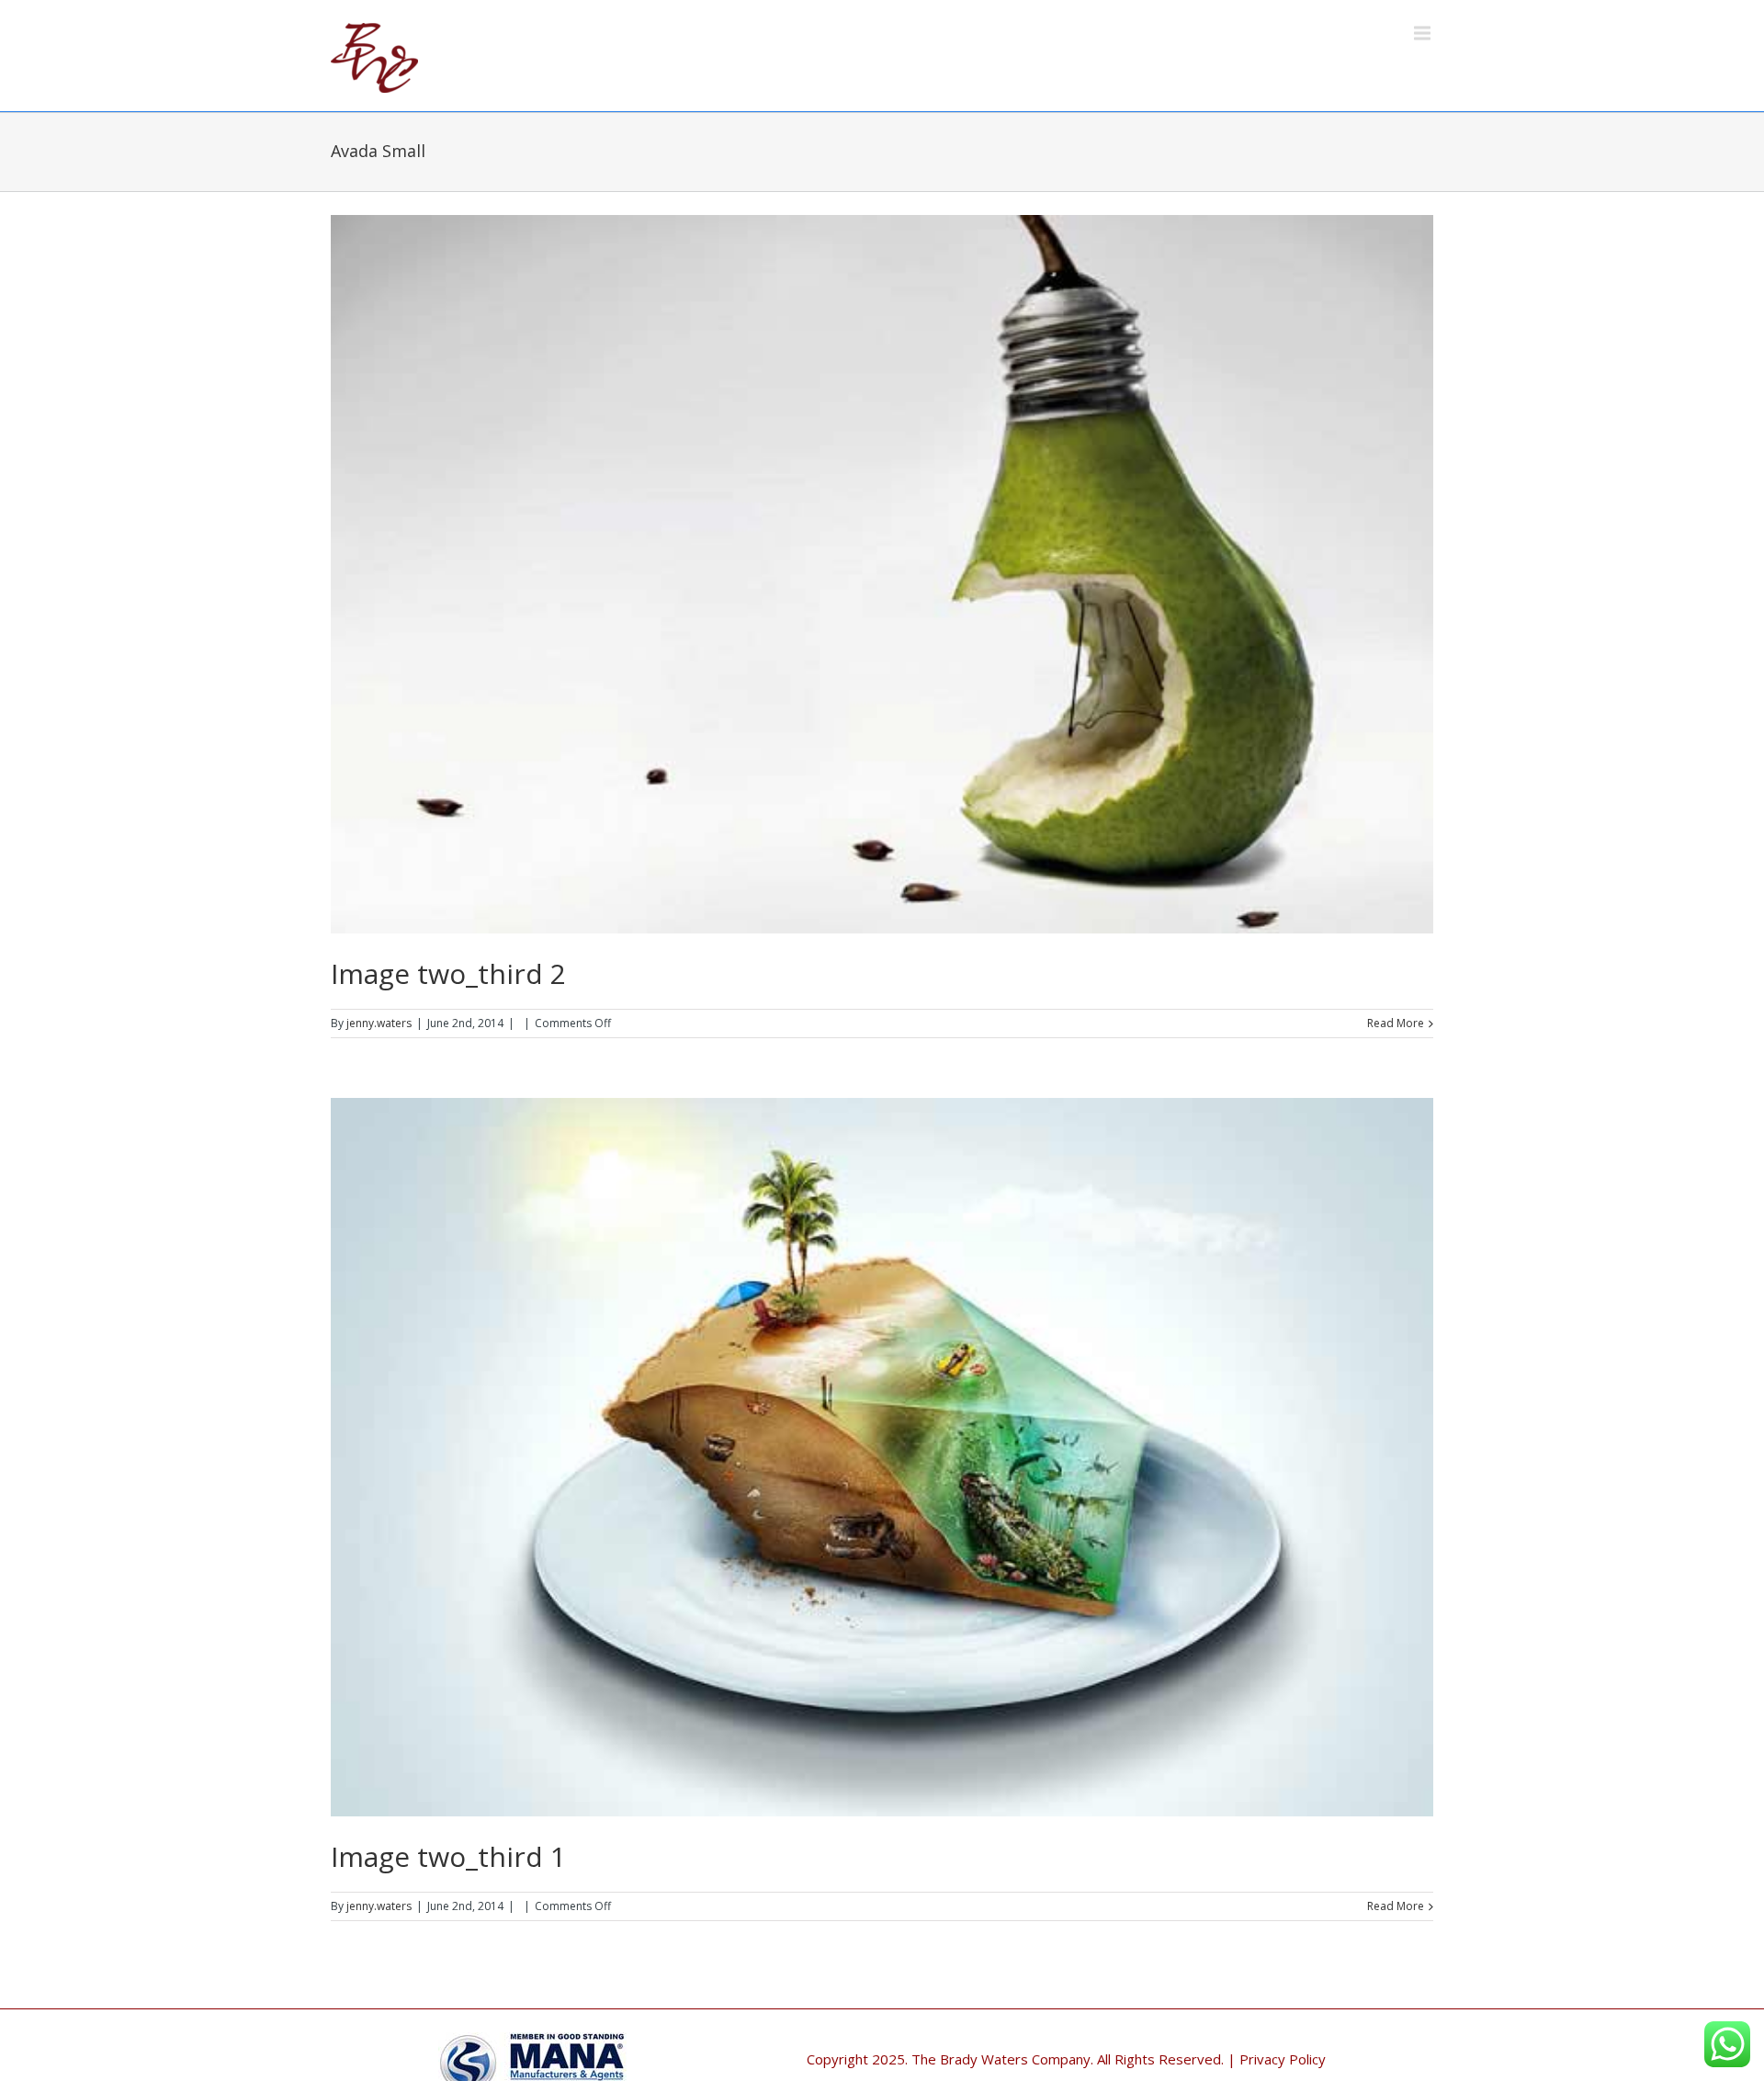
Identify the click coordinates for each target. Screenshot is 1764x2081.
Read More (1396, 1023)
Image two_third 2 (448, 973)
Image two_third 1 (448, 1856)
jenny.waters (379, 1023)
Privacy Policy (1283, 2059)
